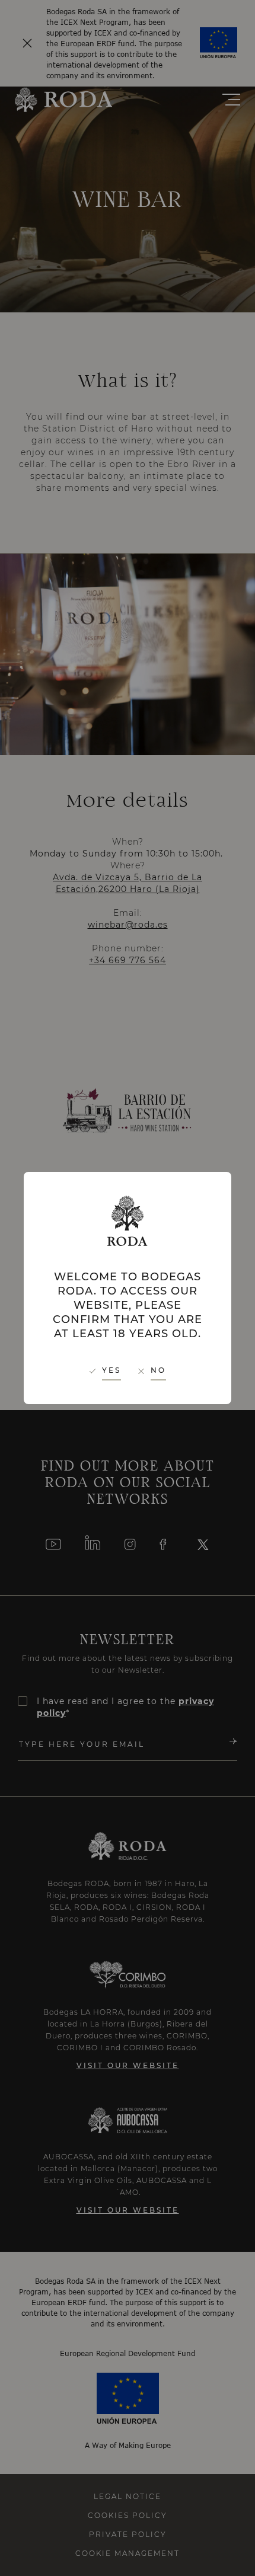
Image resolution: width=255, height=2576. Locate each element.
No (158, 1370)
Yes (111, 1370)
